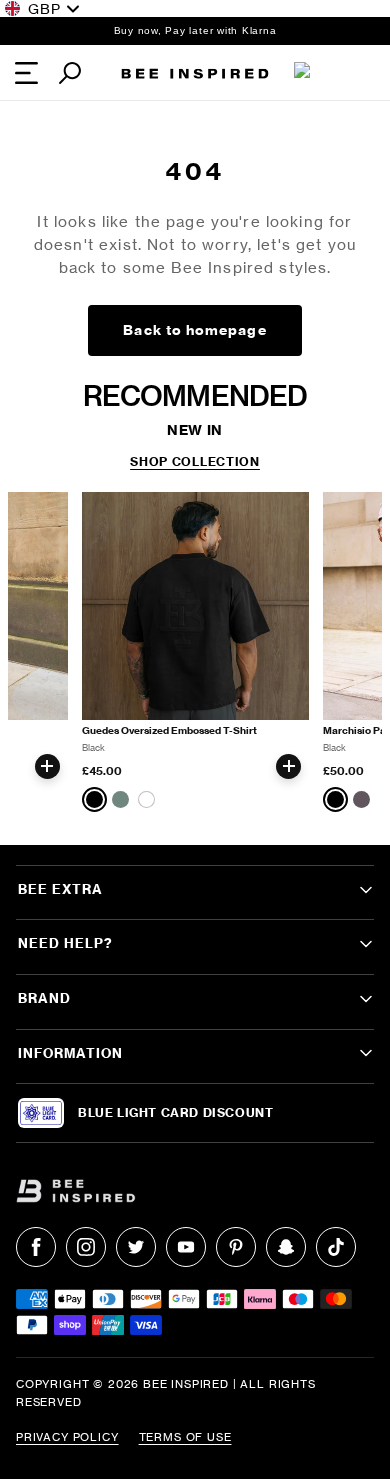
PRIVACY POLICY (67, 1437)
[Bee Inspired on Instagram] (86, 1247)
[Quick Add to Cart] (47, 766)
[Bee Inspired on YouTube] (186, 1247)
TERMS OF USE (185, 1437)
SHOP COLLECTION (195, 462)
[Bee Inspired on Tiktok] (336, 1247)
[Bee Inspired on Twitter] (136, 1247)
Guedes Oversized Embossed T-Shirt (169, 730)
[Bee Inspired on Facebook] (36, 1247)
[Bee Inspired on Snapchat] (286, 1247)
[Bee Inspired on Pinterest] (236, 1247)
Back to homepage (194, 330)
